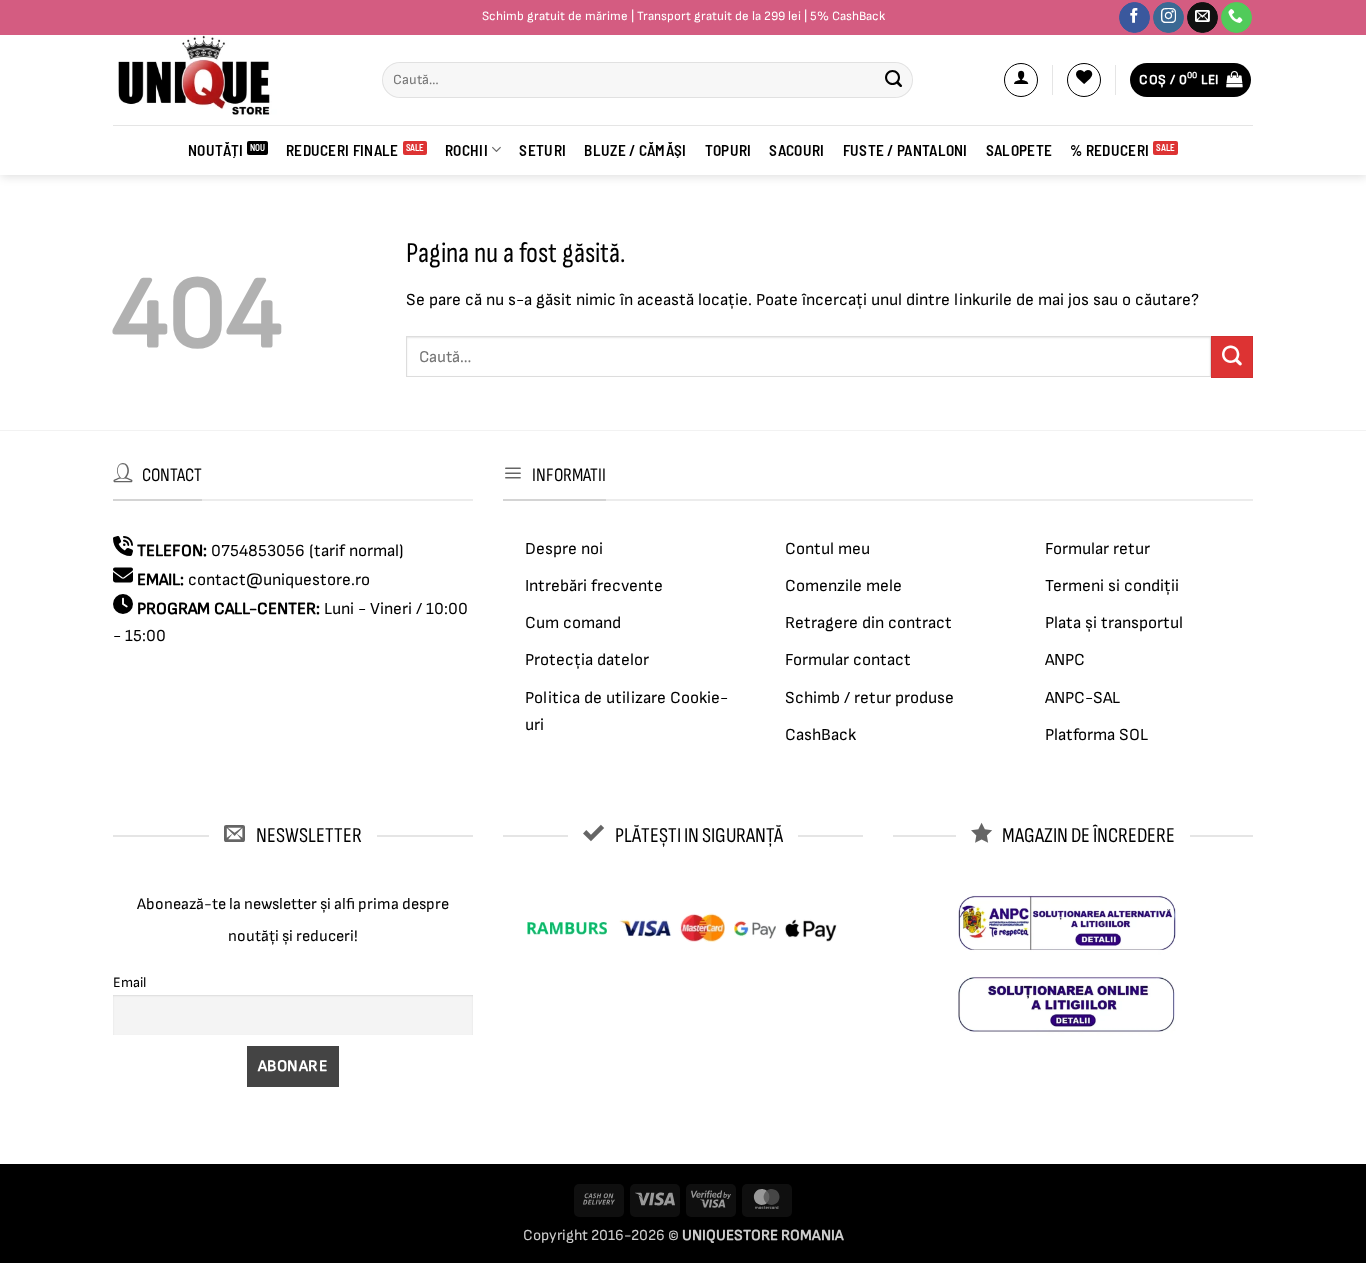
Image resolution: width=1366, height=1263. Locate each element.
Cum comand (573, 623)
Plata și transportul (1114, 623)
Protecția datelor (587, 660)
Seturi (542, 150)
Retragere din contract (868, 623)
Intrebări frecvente (594, 586)
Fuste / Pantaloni (905, 150)
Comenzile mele (843, 586)
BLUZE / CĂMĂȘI (635, 150)
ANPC (1065, 660)
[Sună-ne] (1236, 18)
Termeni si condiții (1112, 586)
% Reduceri (1109, 150)
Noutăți (215, 150)
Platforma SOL (1096, 735)
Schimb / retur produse (869, 698)
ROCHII (466, 150)
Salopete (1019, 150)
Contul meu (827, 549)
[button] (1021, 80)
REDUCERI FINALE (342, 150)
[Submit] (893, 80)
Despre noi (564, 549)
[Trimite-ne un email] (1202, 18)
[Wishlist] (1084, 80)
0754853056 (258, 551)
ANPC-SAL (1082, 698)
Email (129, 982)
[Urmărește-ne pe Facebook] (1134, 18)
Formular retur (1097, 549)
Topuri (728, 150)
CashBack (820, 735)
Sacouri (796, 150)
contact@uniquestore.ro (279, 580)
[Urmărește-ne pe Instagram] (1168, 18)
